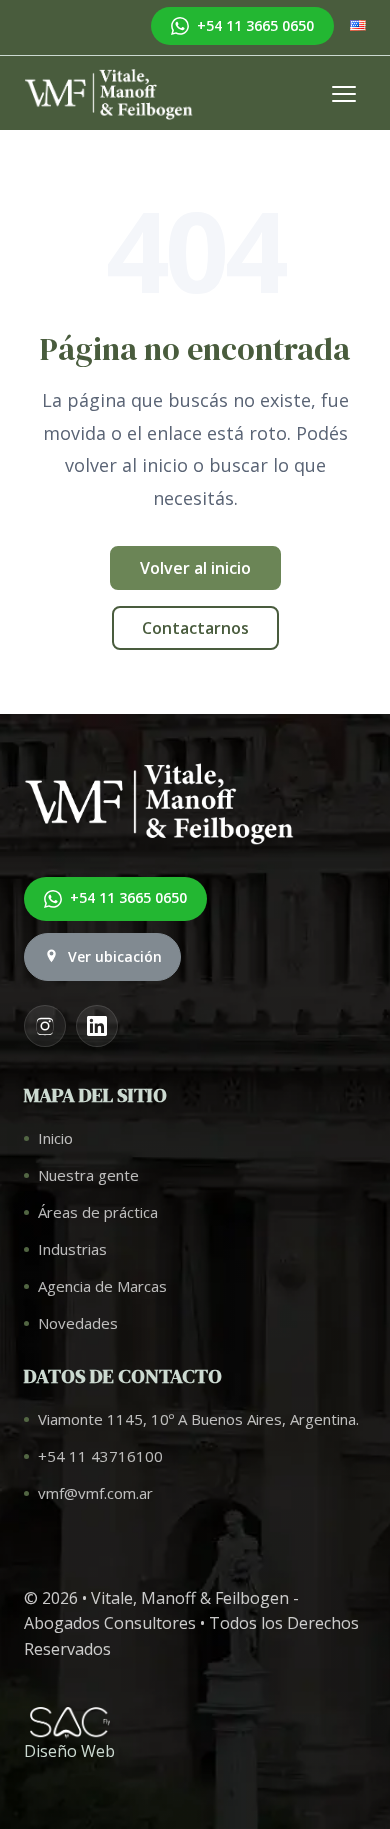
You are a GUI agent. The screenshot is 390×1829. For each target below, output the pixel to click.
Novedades (78, 1323)
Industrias (72, 1249)
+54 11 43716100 (100, 1456)
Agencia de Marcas (102, 1286)
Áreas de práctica (98, 1212)
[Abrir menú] (344, 94)
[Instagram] (45, 1026)
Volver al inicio (195, 568)
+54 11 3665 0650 (255, 25)
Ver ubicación (115, 956)
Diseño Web (69, 1751)
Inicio (55, 1138)
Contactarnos (195, 628)
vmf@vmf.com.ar (95, 1493)
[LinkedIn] (97, 1026)
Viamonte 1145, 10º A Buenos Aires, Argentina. (198, 1419)
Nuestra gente (88, 1175)
